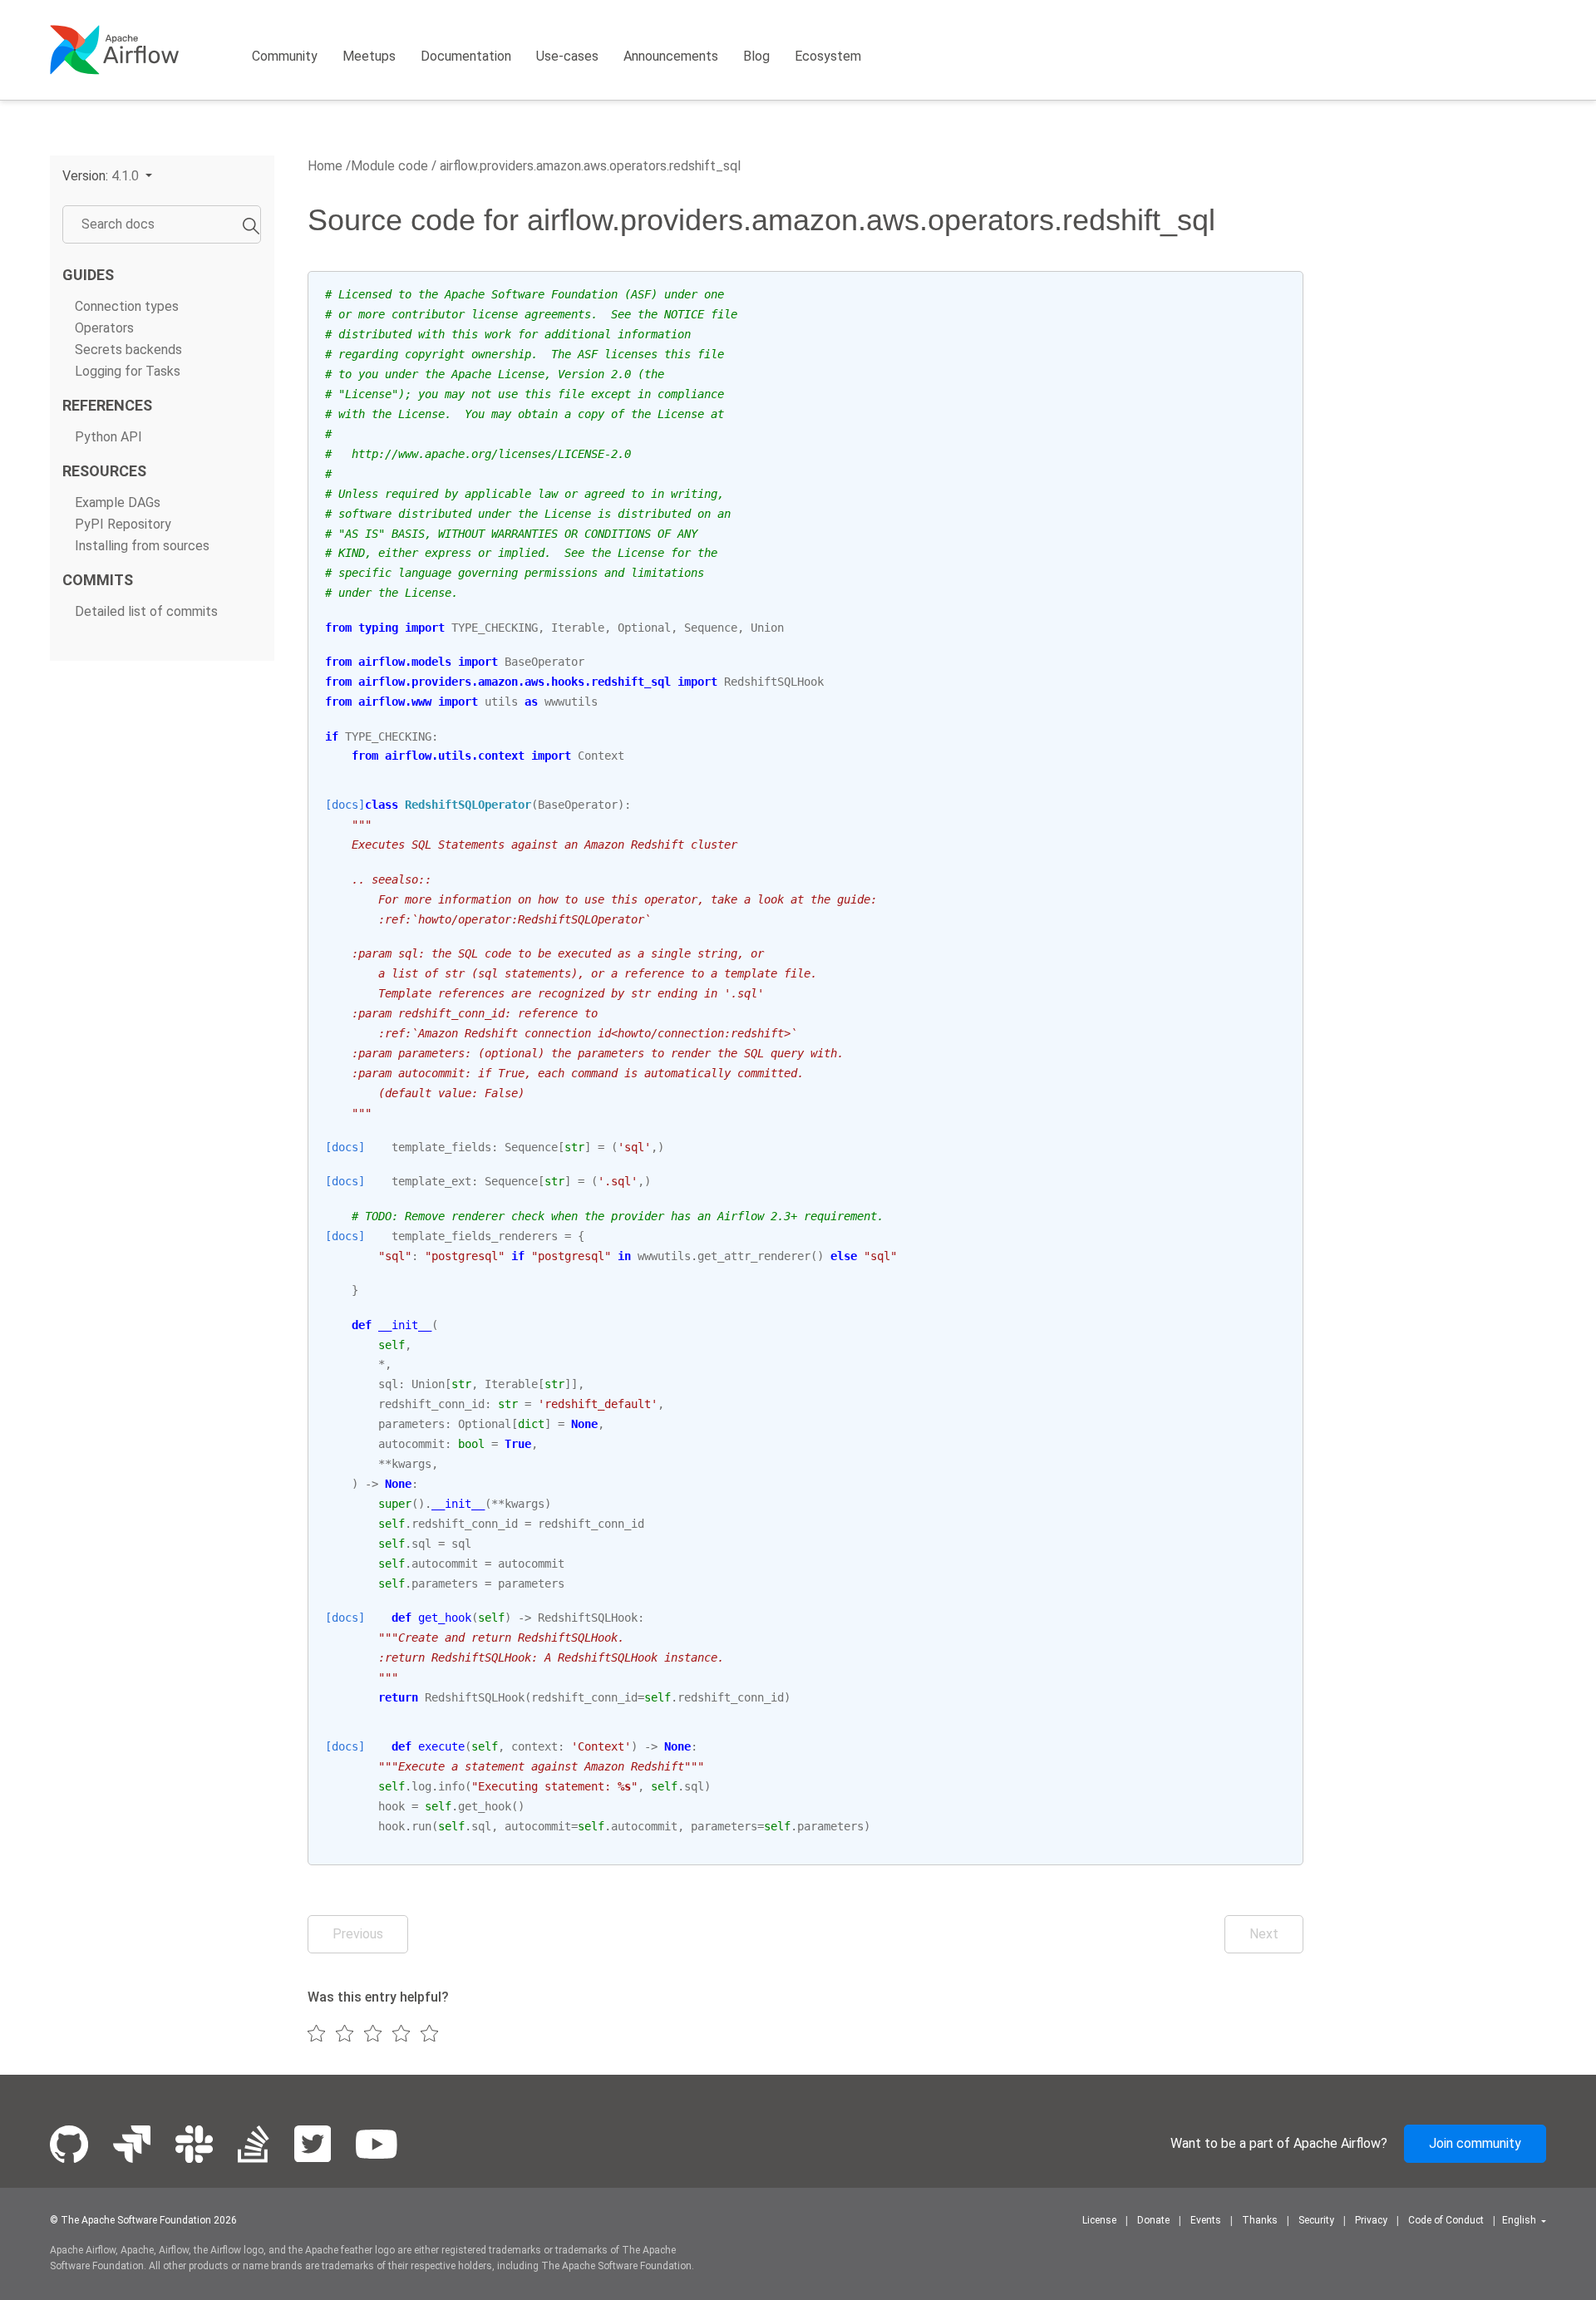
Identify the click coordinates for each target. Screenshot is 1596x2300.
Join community (1475, 2143)
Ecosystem (828, 56)
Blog (756, 56)
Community (285, 56)
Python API (108, 437)
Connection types (127, 306)
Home (325, 166)
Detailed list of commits (146, 612)
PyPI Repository (123, 524)
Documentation (466, 56)
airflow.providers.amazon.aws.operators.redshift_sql (589, 166)
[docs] (345, 805)
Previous (358, 1934)
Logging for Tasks (128, 371)
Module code (389, 166)
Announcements (671, 56)
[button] (107, 176)
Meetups (369, 56)
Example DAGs (118, 502)
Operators (104, 328)
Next (1264, 1934)
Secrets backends (128, 350)
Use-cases (567, 56)
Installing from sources (142, 547)
